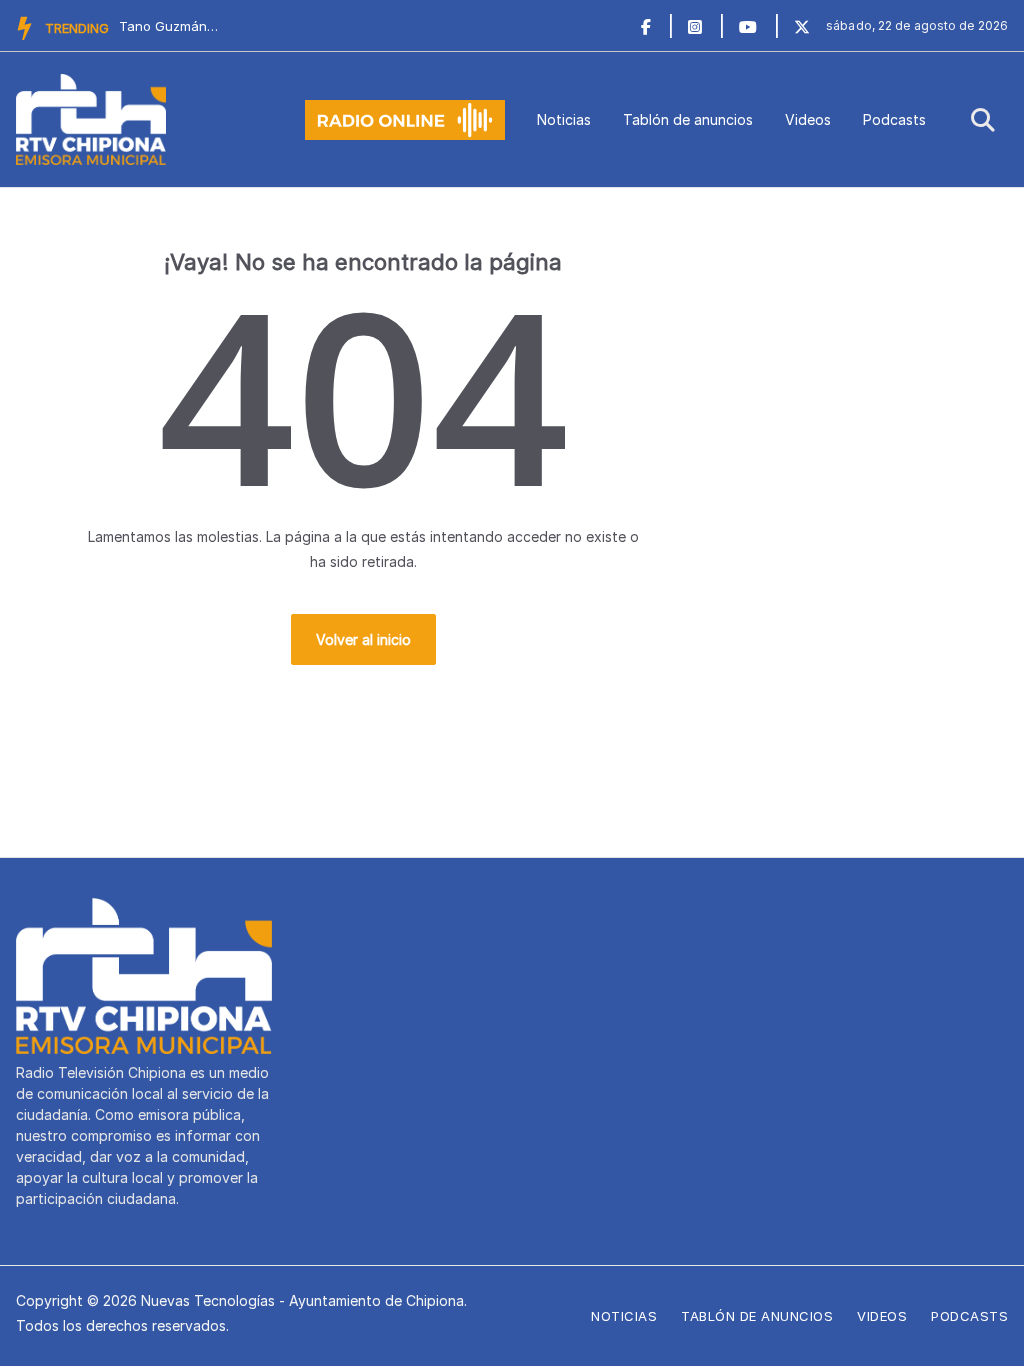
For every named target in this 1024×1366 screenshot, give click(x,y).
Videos (808, 119)
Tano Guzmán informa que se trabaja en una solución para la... (169, 26)
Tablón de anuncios (688, 119)
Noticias (564, 119)
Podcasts (894, 119)
